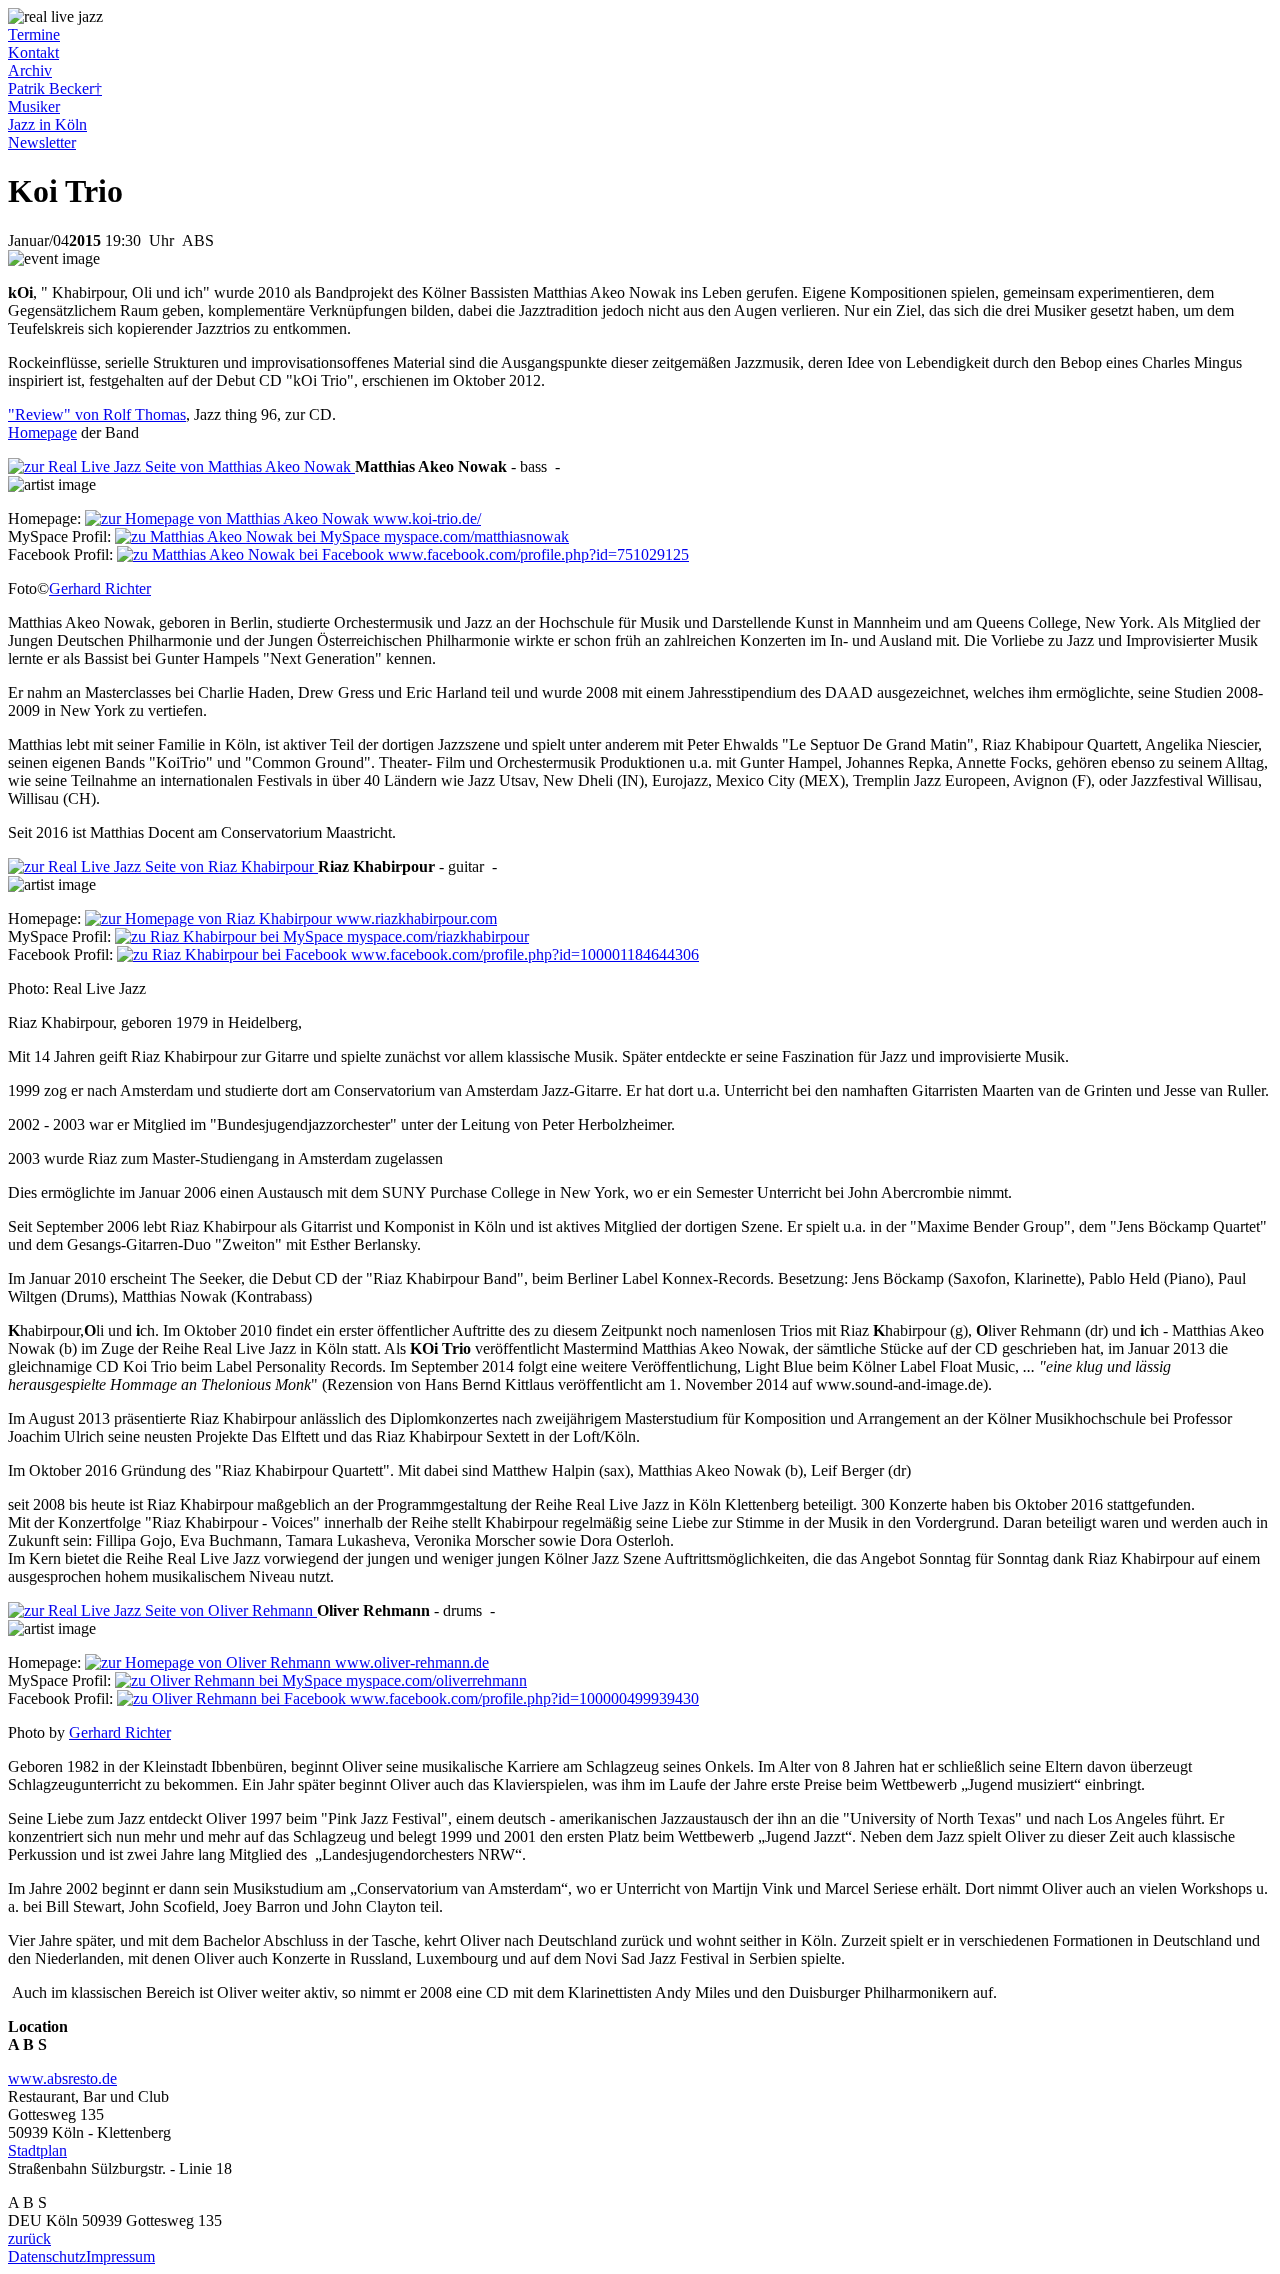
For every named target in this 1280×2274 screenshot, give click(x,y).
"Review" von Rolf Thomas (97, 414)
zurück (29, 2238)
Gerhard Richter (100, 588)
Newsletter (42, 142)
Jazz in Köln (47, 124)
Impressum (120, 2256)
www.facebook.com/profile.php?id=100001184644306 (523, 954)
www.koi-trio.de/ (425, 518)
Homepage (42, 432)
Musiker (34, 106)
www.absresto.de (62, 2078)
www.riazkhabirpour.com (414, 918)
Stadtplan (37, 2150)
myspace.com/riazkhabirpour (436, 936)
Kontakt (33, 52)
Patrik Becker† (55, 88)
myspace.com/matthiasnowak (474, 536)
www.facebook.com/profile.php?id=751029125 (536, 554)
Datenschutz (47, 2256)
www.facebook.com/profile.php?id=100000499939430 (522, 1698)
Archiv (30, 70)
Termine (34, 34)
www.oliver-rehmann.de (410, 1662)
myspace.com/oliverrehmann (434, 1680)
